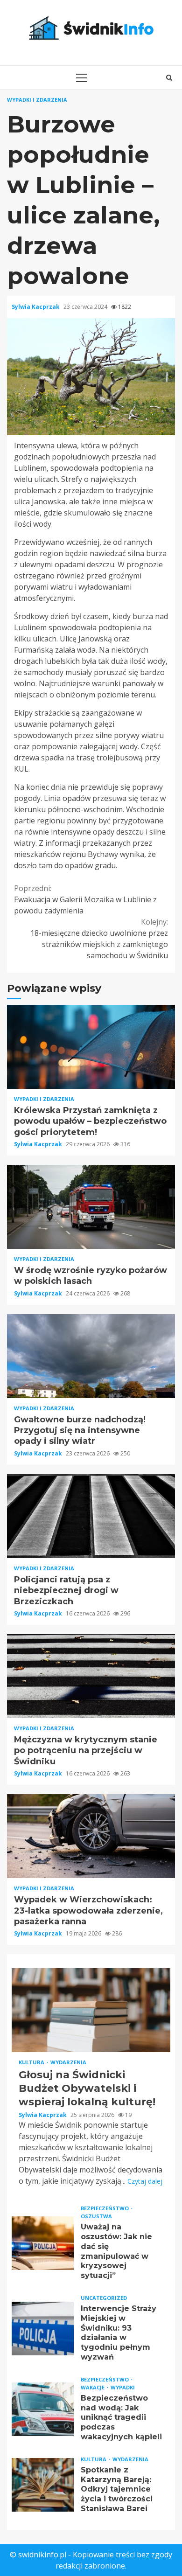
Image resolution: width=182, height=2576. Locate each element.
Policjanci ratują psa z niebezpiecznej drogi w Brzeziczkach (91, 1516)
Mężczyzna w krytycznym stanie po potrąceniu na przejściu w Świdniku (91, 1676)
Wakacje (93, 2387)
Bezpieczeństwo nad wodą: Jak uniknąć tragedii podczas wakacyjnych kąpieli (43, 2409)
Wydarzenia (68, 2062)
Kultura (32, 2062)
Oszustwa (96, 2216)
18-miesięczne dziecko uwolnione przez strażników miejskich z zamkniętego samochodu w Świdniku (99, 939)
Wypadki (123, 2387)
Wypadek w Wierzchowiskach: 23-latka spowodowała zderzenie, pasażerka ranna (91, 1836)
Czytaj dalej (145, 2181)
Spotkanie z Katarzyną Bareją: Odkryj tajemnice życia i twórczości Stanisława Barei (43, 2485)
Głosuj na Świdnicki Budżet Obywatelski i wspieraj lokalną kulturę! (91, 2010)
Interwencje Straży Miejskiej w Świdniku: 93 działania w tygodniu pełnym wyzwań (43, 2329)
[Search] (169, 77)
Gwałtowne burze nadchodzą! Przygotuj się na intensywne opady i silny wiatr (91, 1356)
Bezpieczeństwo (105, 2208)
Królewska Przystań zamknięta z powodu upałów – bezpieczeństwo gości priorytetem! (91, 1047)
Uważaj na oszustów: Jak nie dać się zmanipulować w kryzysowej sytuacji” (43, 2243)
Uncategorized (104, 2298)
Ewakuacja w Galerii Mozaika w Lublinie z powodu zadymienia (85, 899)
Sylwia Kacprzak (36, 307)
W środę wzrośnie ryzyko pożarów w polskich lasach (91, 1207)
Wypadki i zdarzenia (37, 100)
